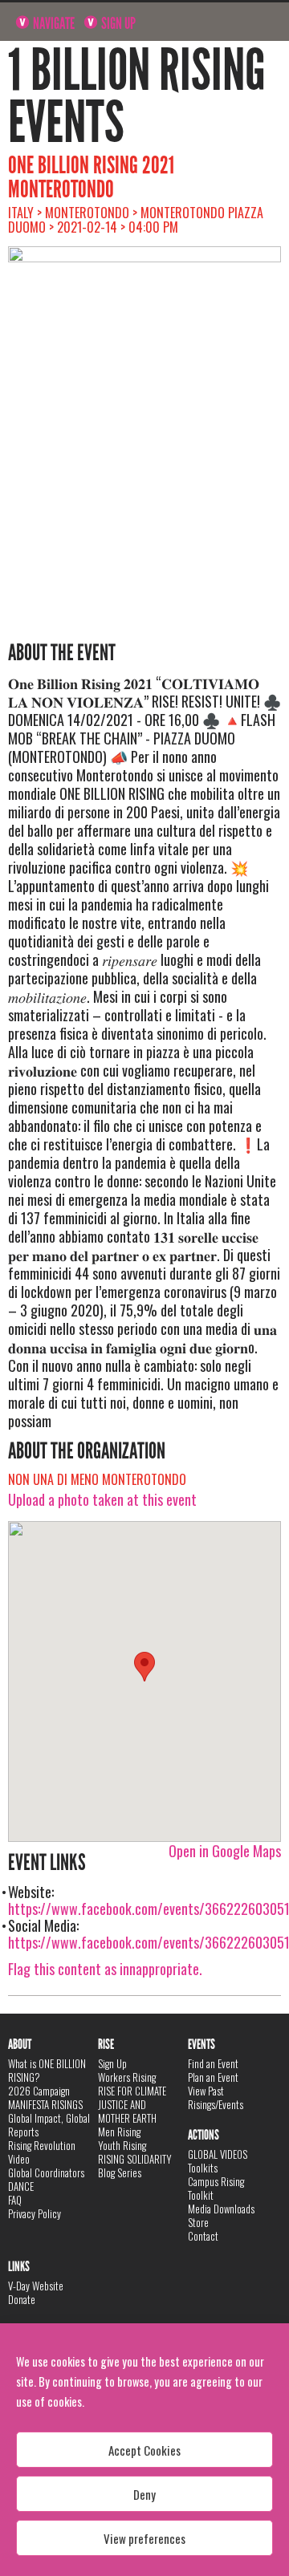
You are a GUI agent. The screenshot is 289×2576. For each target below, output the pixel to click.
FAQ (15, 2200)
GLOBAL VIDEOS (218, 2154)
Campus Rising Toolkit (216, 2188)
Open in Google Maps (225, 1851)
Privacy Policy (35, 2213)
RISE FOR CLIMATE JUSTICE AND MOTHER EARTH (132, 2104)
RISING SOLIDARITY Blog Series (135, 2166)
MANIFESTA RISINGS (45, 2104)
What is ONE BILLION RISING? (47, 2070)
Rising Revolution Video (42, 2152)
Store (198, 2222)
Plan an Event (213, 2077)
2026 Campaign (39, 2091)
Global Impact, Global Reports (49, 2125)
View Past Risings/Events (216, 2097)
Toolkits (203, 2168)
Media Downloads (221, 2209)
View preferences (144, 2538)
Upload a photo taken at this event (102, 1499)
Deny (144, 2494)
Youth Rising (122, 2145)
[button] (144, 1667)
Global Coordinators (46, 2172)
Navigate (53, 23)
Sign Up (117, 23)
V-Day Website (36, 2286)
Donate (22, 2299)
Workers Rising (127, 2077)
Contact (203, 2236)
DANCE (21, 2186)
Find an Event (213, 2063)
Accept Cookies (144, 2450)
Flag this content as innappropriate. (105, 1969)
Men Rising (119, 2132)
